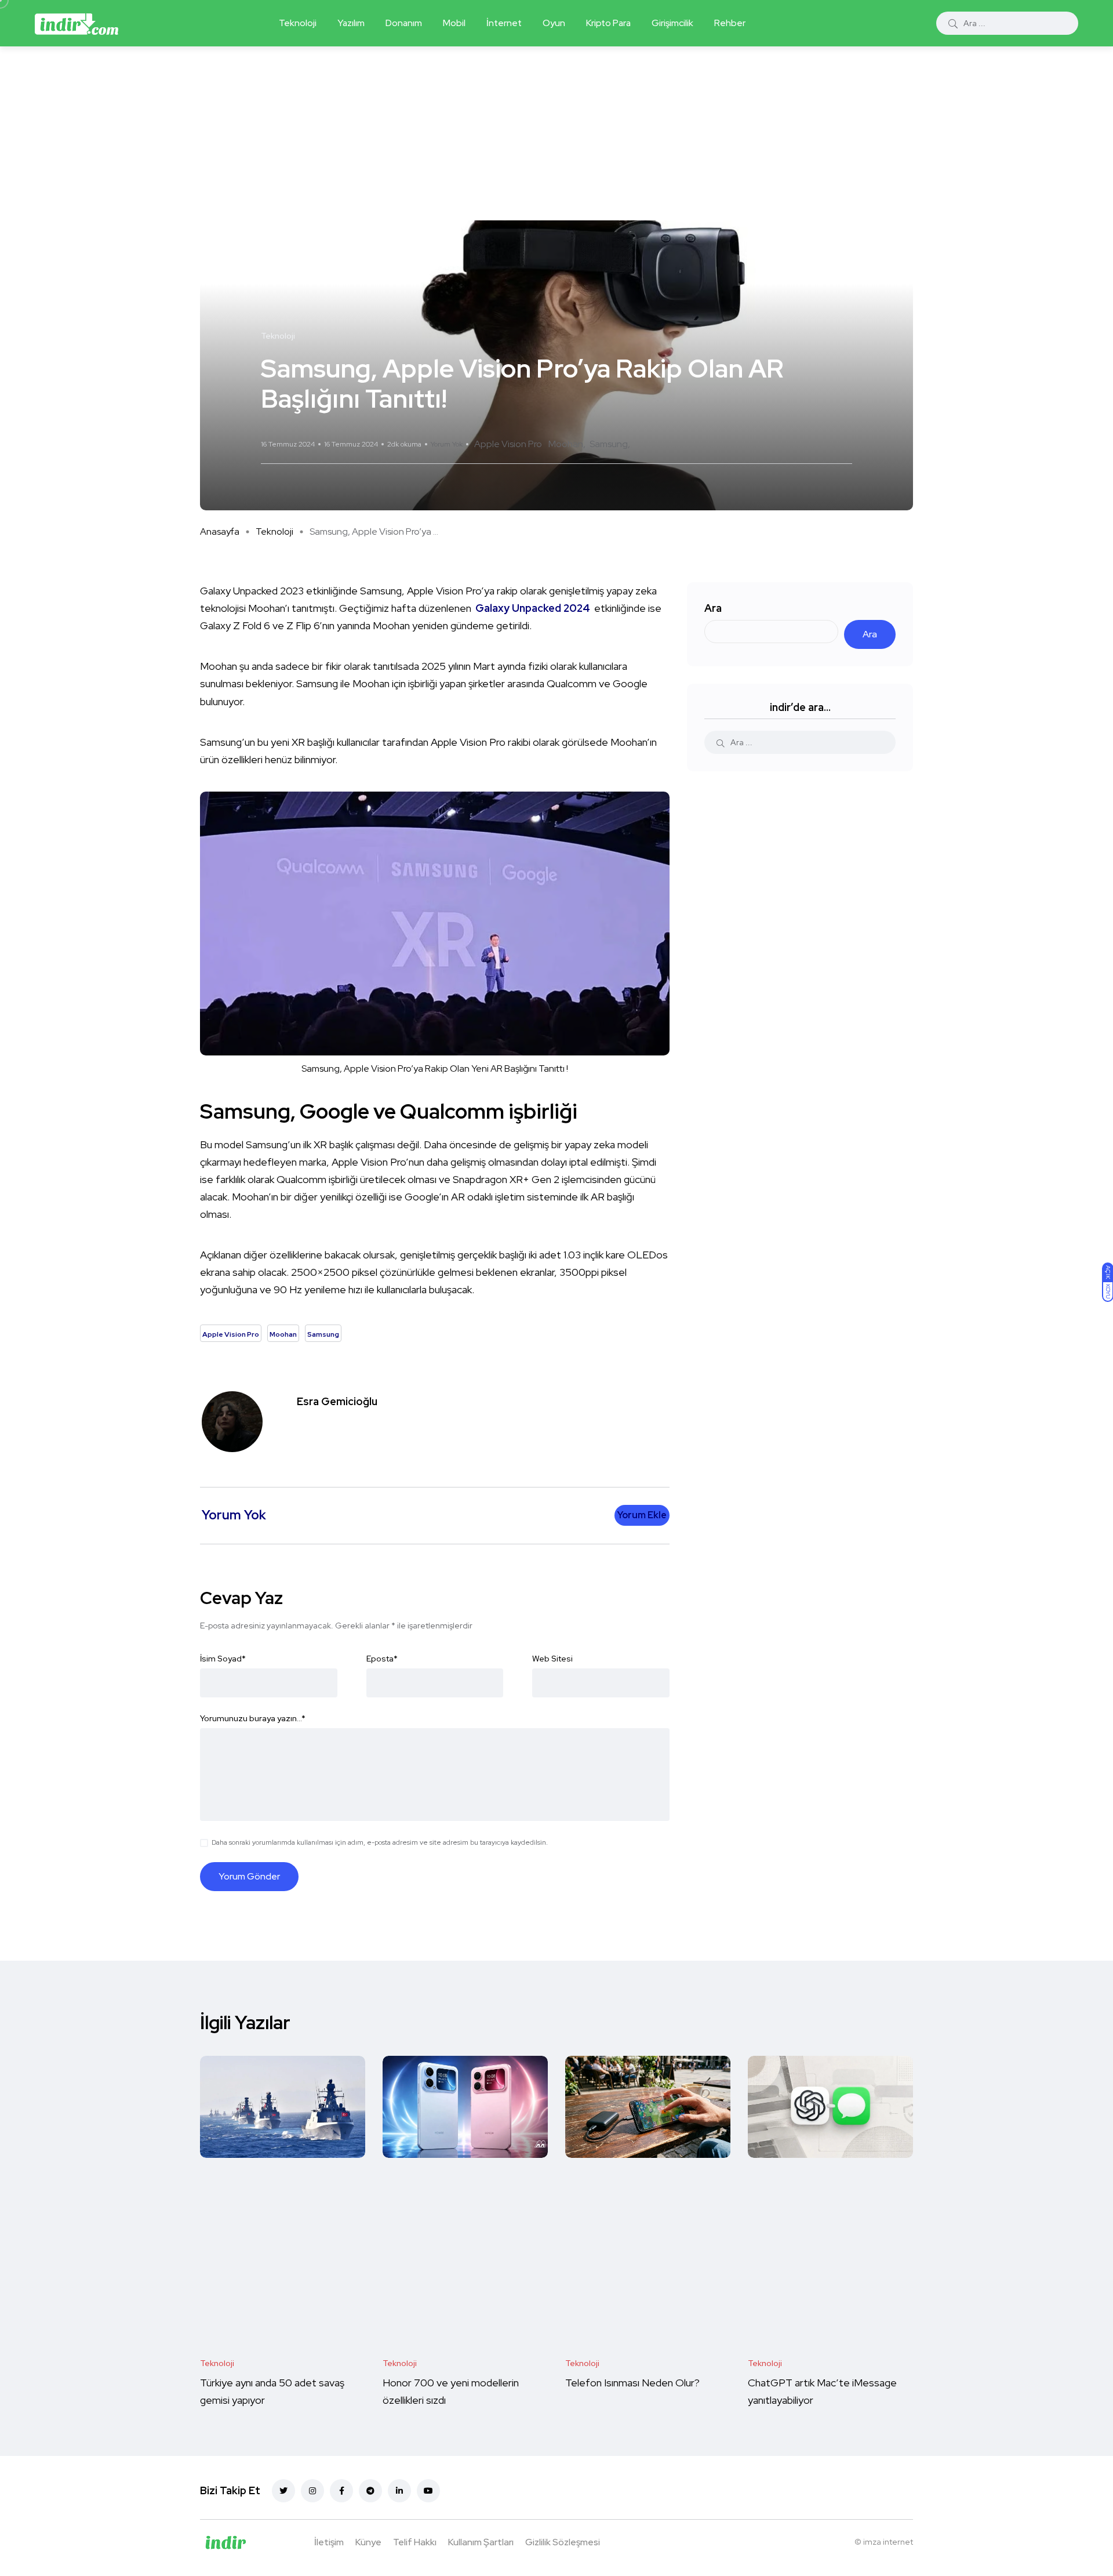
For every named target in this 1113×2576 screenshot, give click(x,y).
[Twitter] (283, 2491)
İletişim (329, 2542)
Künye (368, 2542)
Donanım (404, 23)
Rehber (730, 23)
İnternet (504, 23)
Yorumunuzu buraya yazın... (253, 1718)
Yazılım (351, 23)
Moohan (566, 444)
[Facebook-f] (341, 2491)
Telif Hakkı (415, 2542)
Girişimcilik (672, 23)
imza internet (888, 2542)
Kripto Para (608, 23)
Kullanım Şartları (481, 2542)
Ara (713, 608)
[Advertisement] (556, 133)
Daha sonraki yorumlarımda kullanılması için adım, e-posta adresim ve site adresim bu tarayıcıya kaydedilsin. (380, 1842)
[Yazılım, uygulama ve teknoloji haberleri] (77, 23)
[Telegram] (370, 2491)
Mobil (454, 23)
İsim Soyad (223, 1659)
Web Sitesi (552, 1659)
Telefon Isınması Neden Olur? (634, 2383)
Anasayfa (220, 531)
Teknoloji (298, 23)
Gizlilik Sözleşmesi (563, 2542)
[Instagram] (312, 2491)
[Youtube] (428, 2491)
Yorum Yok (447, 444)
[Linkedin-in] (399, 2491)
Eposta (382, 1659)
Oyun (554, 23)
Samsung (609, 444)
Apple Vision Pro (508, 444)
